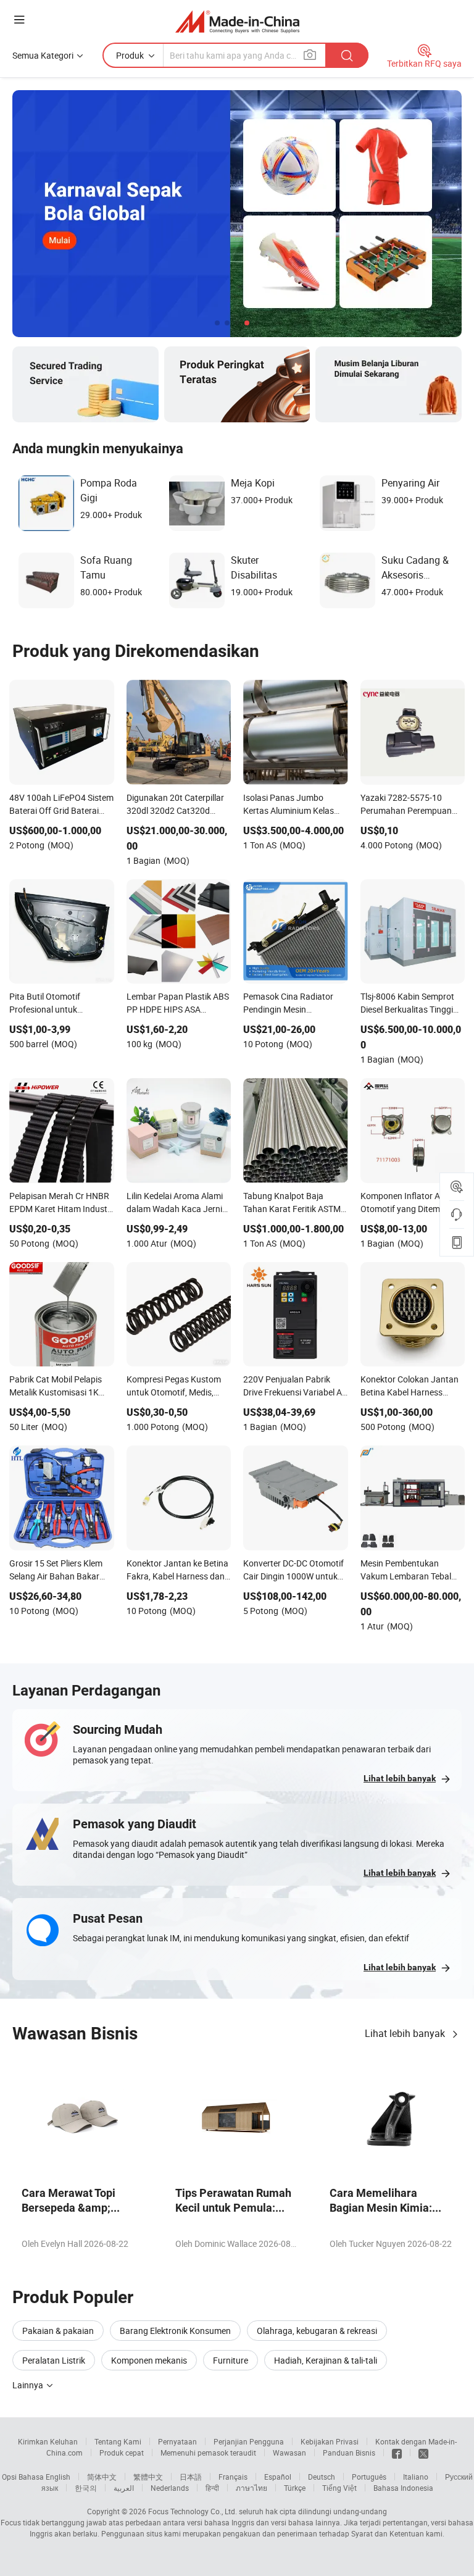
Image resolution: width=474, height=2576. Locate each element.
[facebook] (397, 2453)
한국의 (86, 2488)
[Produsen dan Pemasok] (237, 21)
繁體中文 (148, 2477)
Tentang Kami (118, 2441)
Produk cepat (122, 2453)
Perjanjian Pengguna (249, 2441)
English (58, 2477)
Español (278, 2477)
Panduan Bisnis (349, 2453)
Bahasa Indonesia (403, 2488)
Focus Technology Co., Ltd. (193, 2511)
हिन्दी (212, 2488)
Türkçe (295, 2488)
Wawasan (289, 2453)
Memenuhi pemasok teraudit (208, 2453)
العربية (124, 2488)
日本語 (191, 2477)
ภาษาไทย (252, 2488)
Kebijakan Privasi (330, 2441)
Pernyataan (177, 2441)
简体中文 (102, 2477)
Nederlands (170, 2488)
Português (369, 2477)
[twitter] (423, 2453)
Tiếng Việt (339, 2488)
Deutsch (322, 2477)
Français (233, 2477)
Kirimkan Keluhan (48, 2441)
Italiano (416, 2477)
